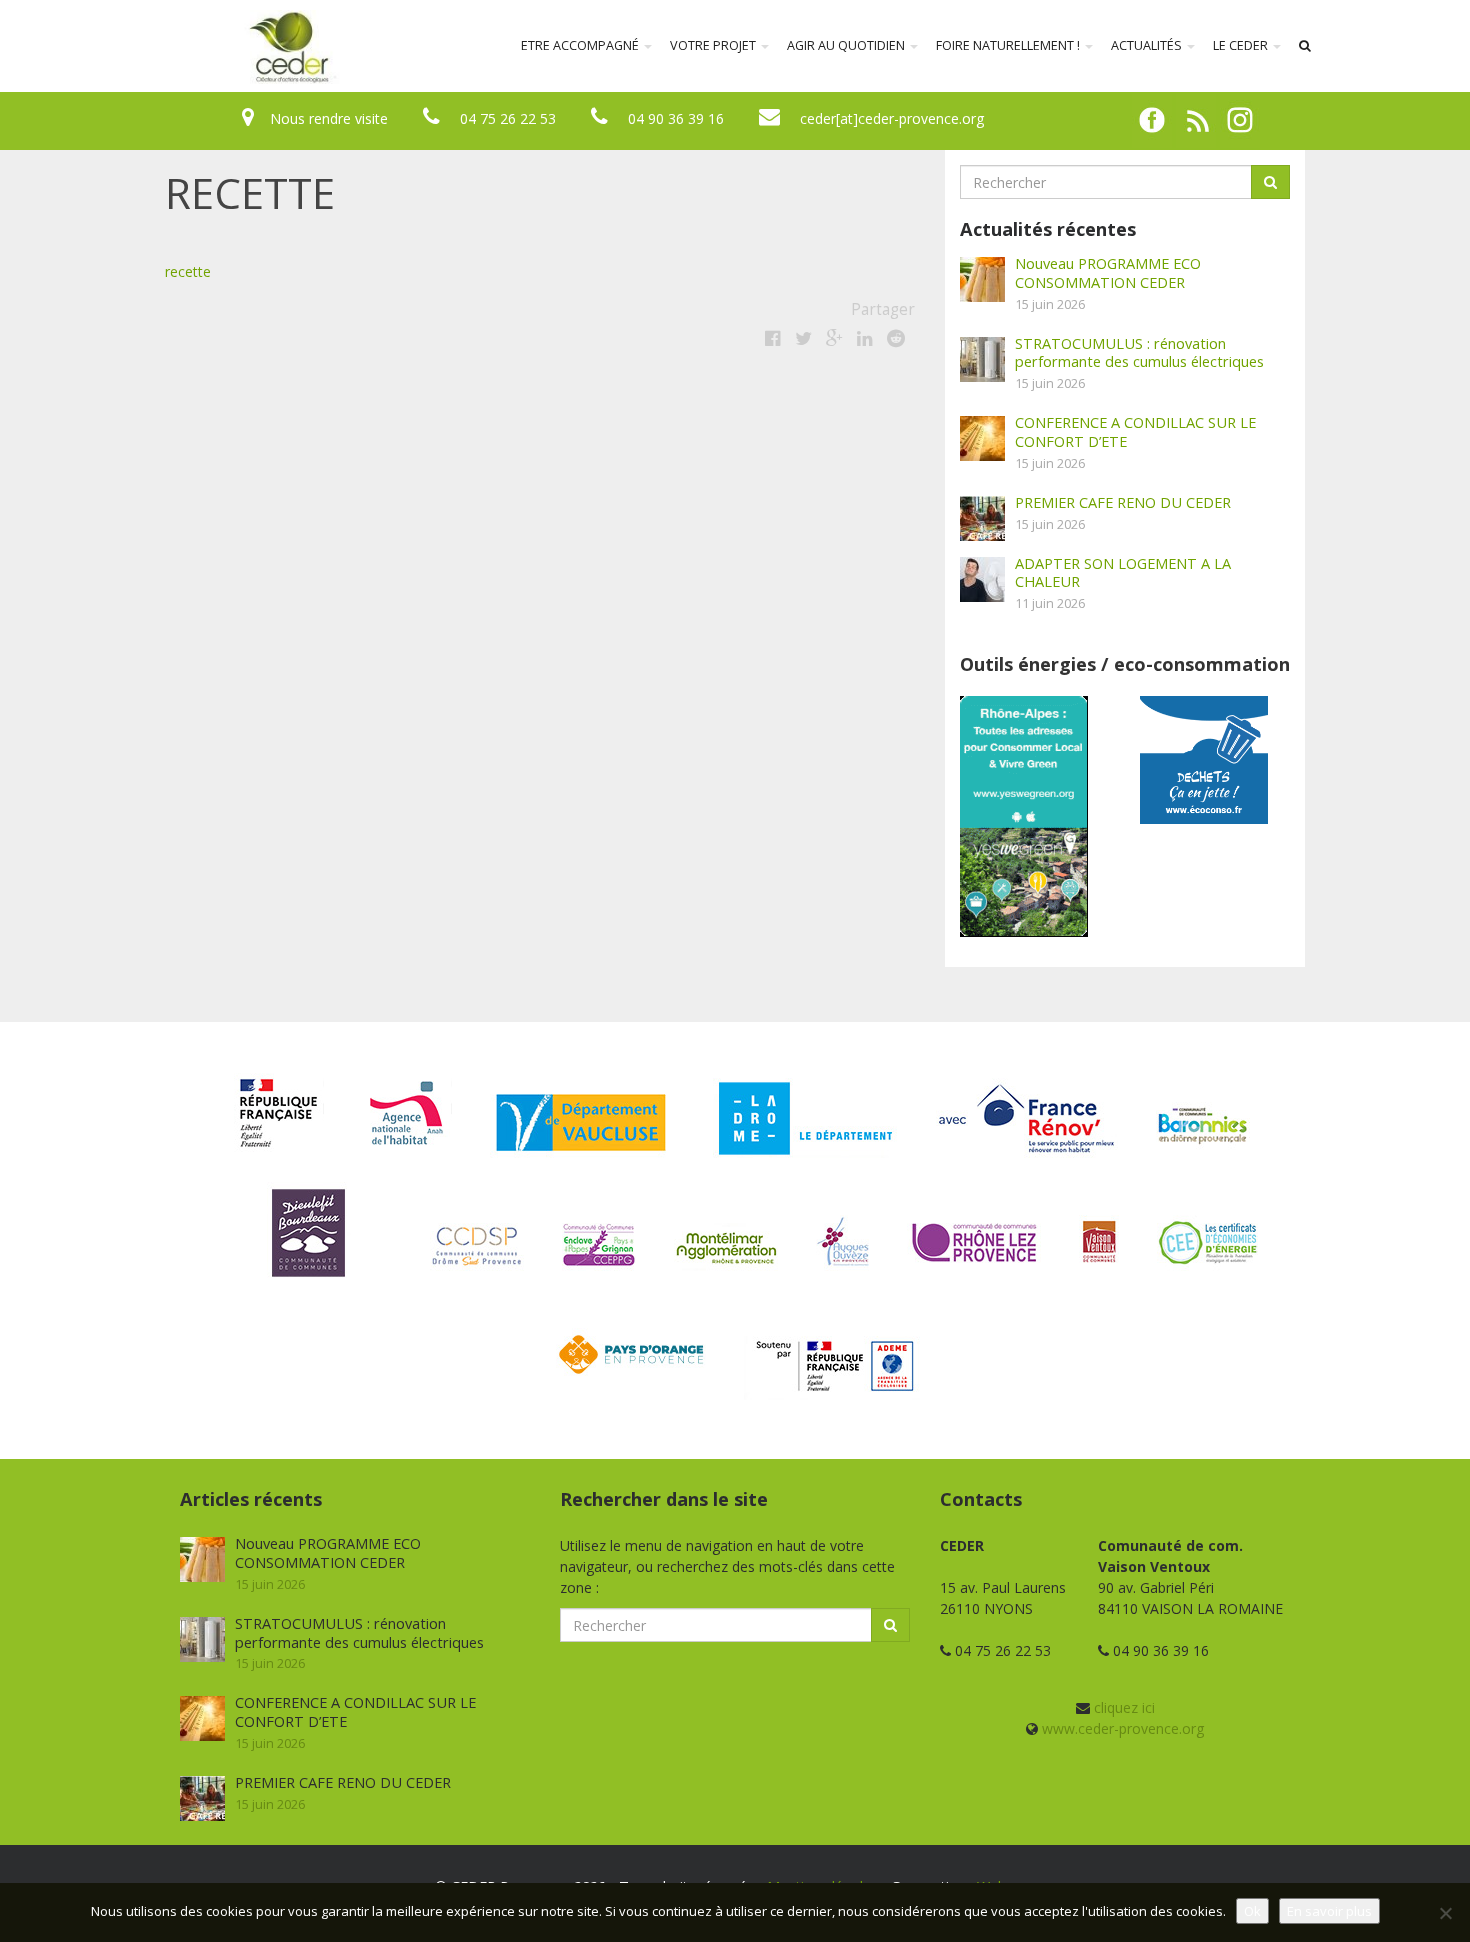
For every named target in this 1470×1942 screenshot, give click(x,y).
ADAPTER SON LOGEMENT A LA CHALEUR (1123, 572)
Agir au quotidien (847, 45)
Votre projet (714, 45)
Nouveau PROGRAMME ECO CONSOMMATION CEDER (1108, 272)
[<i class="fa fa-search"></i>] (1305, 46)
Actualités (1148, 45)
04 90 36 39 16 (676, 118)
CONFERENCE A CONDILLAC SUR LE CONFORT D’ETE (1135, 431)
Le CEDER (1242, 45)
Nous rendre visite (329, 118)
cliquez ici (1124, 1707)
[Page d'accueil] (159, 46)
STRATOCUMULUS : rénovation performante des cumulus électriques (1139, 352)
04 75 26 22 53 (508, 118)
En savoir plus (1329, 1911)
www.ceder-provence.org (1123, 1728)
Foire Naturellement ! (1009, 45)
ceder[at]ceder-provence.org (892, 118)
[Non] (1445, 1913)
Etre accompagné (581, 45)
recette (188, 271)
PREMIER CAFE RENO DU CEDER (1123, 502)
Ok (1252, 1911)
